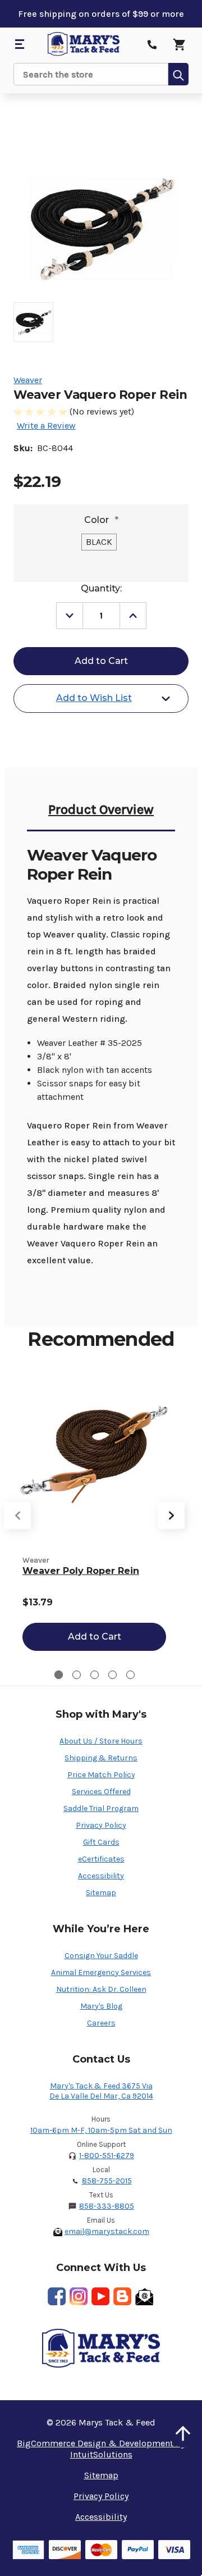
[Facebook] (57, 2296)
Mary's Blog (101, 2006)
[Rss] (122, 2296)
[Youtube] (100, 2296)
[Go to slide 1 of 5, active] (59, 1675)
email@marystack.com (107, 2231)
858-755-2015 (107, 2181)
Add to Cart (95, 1637)
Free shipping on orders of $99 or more (101, 14)
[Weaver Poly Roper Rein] (94, 1454)
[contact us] (152, 44)
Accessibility (101, 1876)
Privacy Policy (101, 1825)
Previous (17, 1515)
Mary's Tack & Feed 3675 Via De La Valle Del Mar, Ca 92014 (101, 2091)
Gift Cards (101, 1842)
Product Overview (101, 809)
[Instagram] (79, 2296)
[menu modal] (19, 44)
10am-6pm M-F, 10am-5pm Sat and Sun (101, 2130)
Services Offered (101, 1792)
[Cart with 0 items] (179, 44)
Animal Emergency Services (101, 1972)
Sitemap (101, 1893)
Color (101, 520)
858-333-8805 (107, 2206)
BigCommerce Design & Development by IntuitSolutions (101, 2449)
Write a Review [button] (46, 425)
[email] (144, 2296)
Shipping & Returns (101, 1758)
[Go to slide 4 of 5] (113, 1675)
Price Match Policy (101, 1775)
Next (171, 1515)
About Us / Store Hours (101, 1741)
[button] (183, 2433)
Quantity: (101, 588)
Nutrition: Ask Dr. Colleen (101, 1989)
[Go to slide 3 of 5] (95, 1675)
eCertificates (101, 1859)
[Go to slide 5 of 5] (130, 1675)
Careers (101, 2023)
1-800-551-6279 (107, 2156)
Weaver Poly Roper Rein (81, 1571)
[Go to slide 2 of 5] (77, 1675)
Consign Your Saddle (101, 1956)
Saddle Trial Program (101, 1808)
